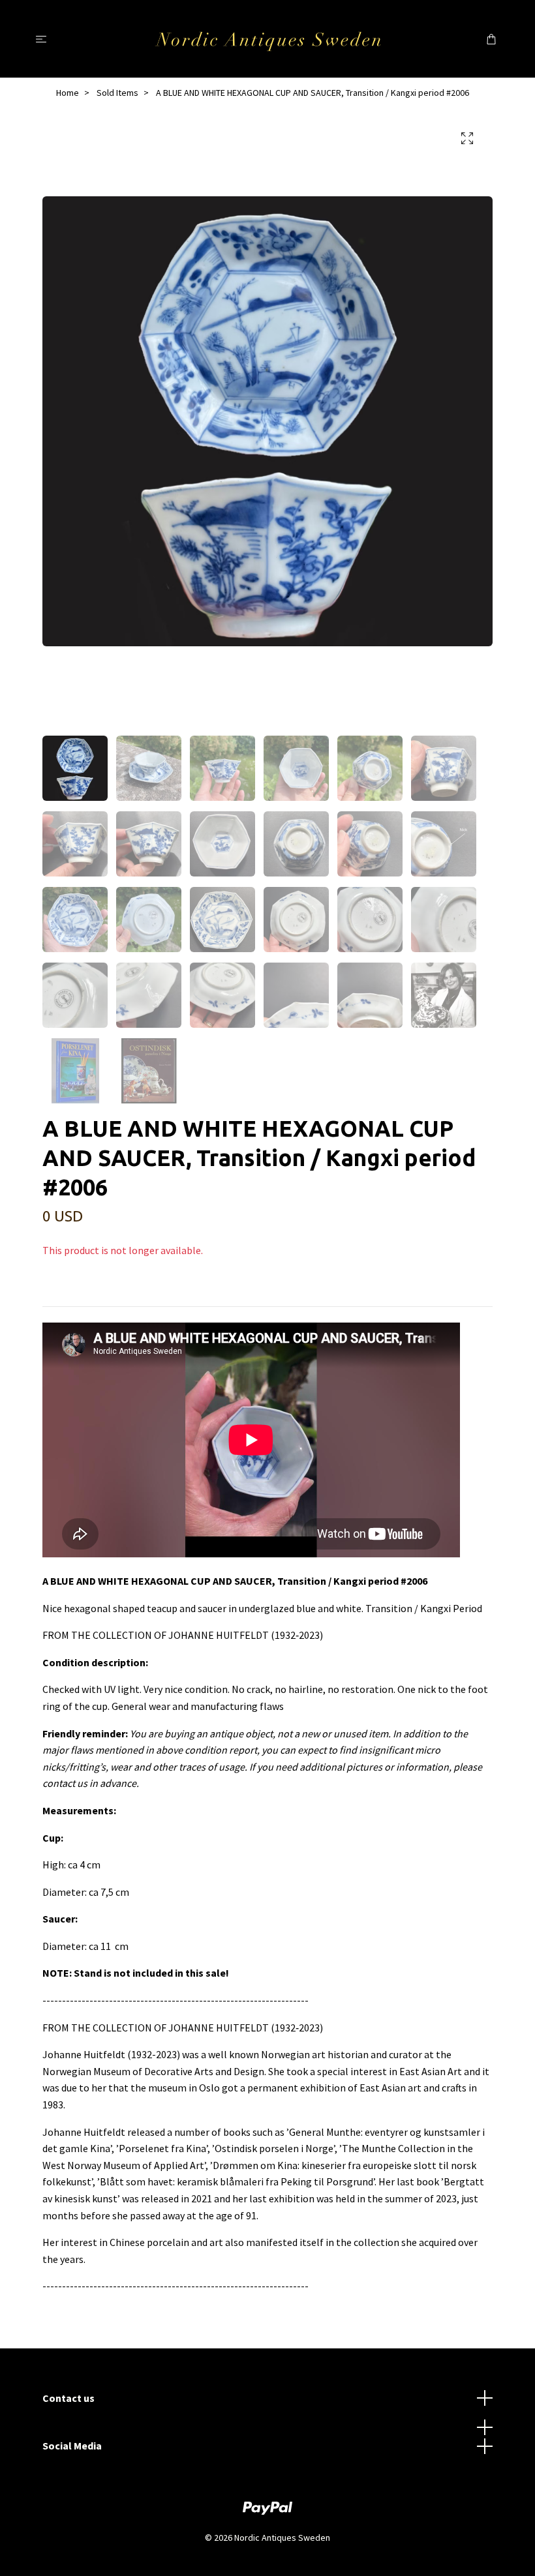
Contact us (69, 2398)
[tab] (58, 1296)
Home (68, 93)
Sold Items (117, 93)
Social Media (72, 2446)
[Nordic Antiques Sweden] (268, 38)
